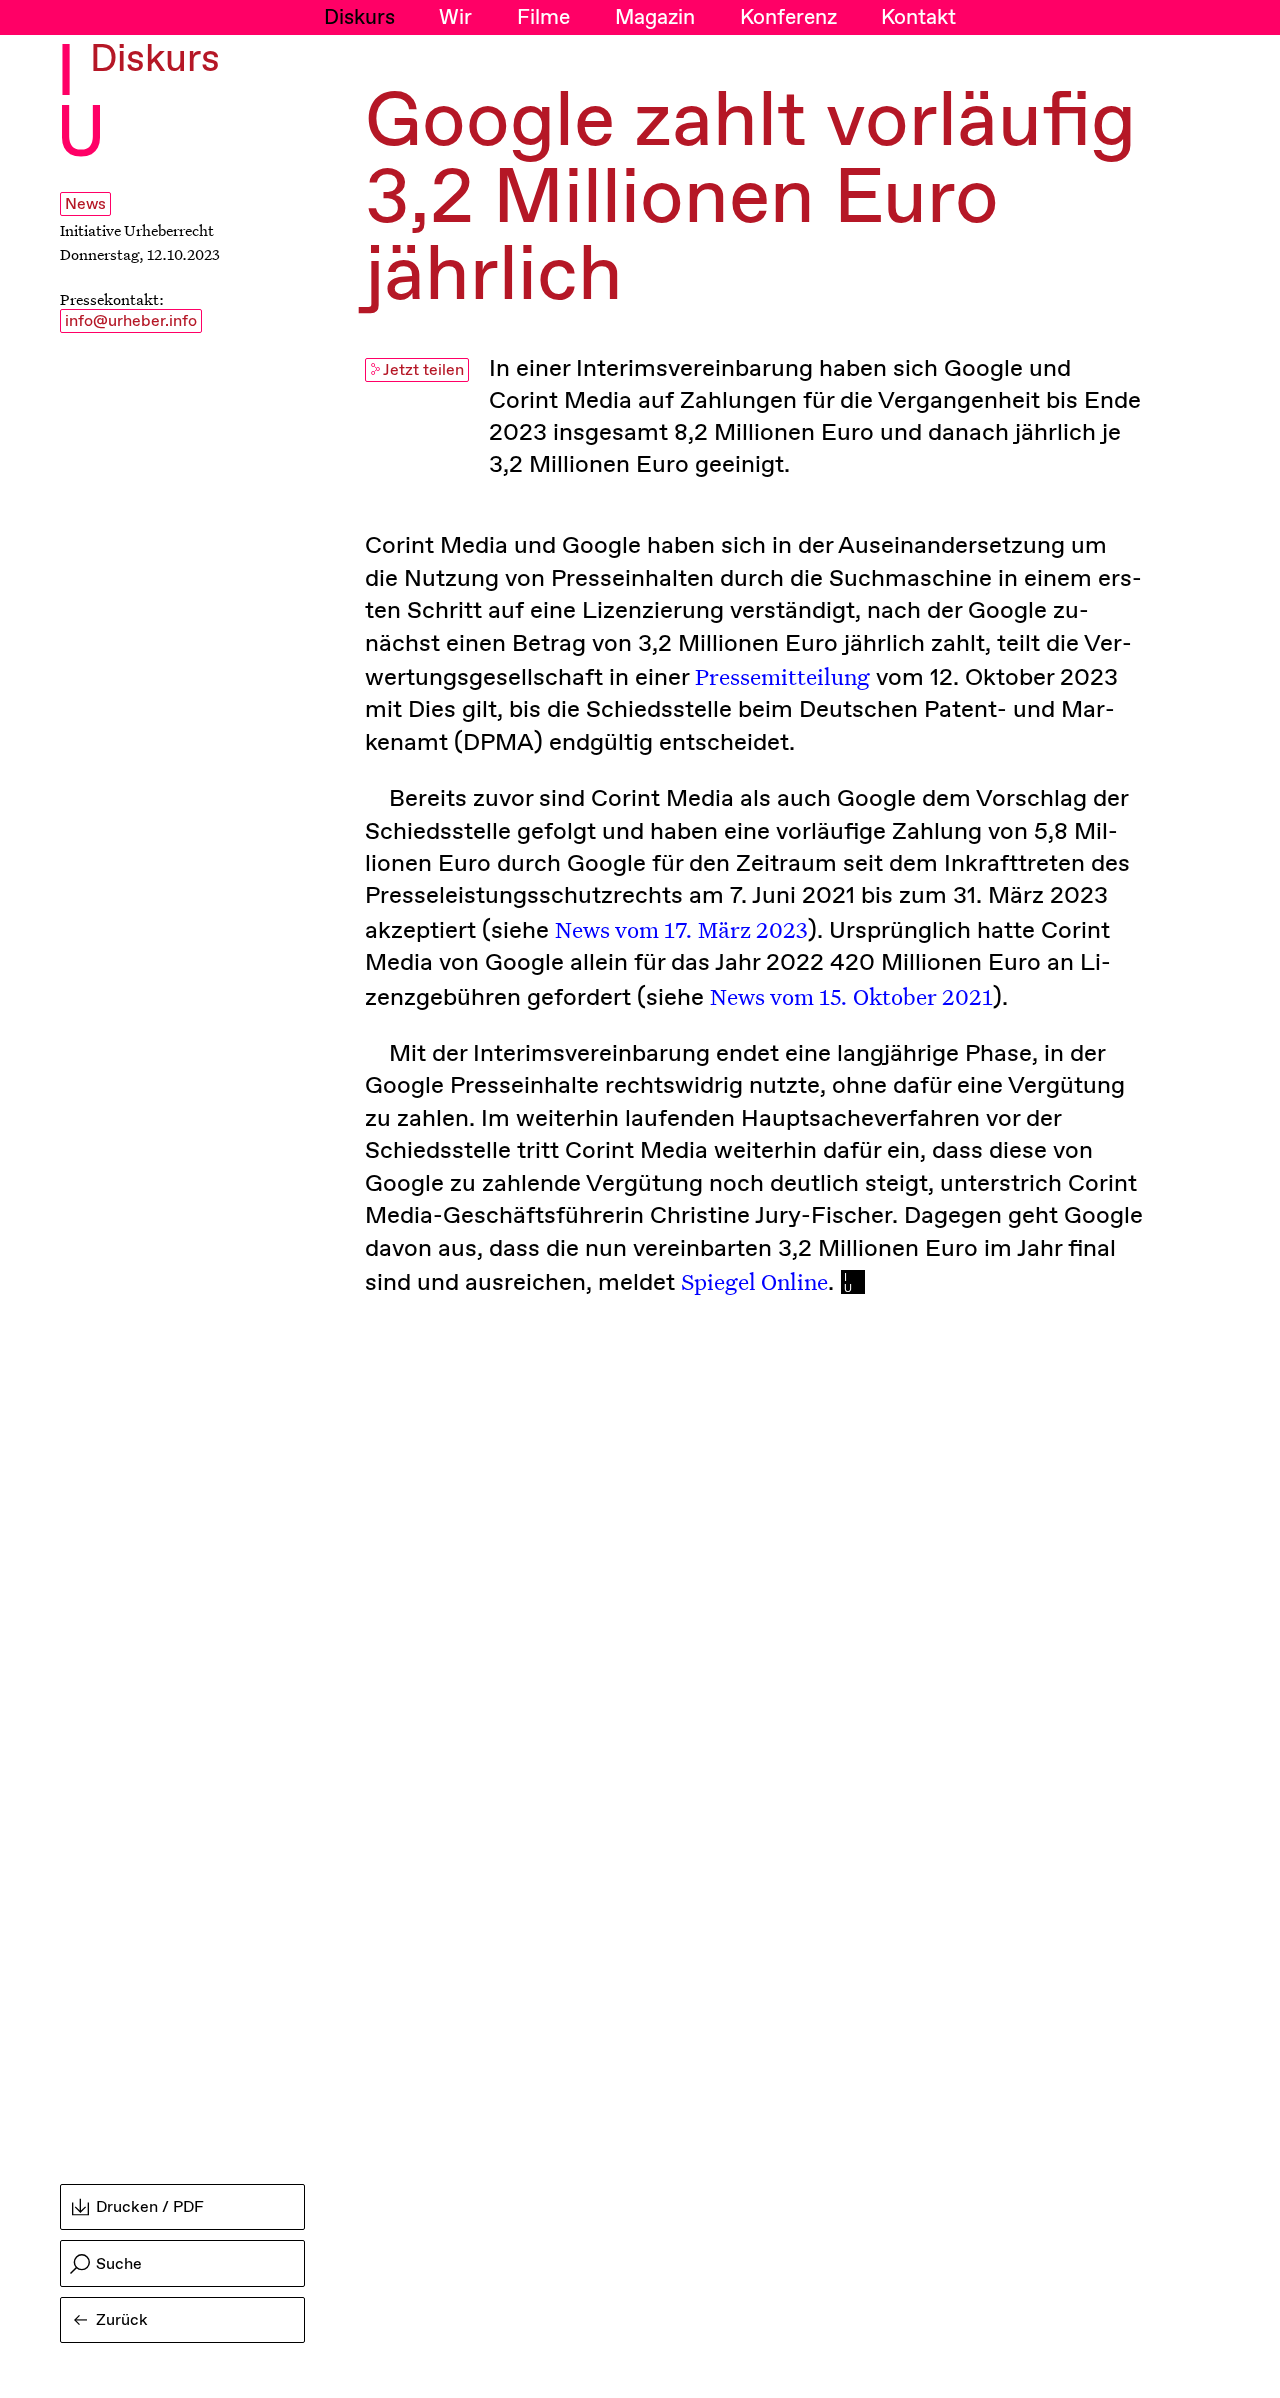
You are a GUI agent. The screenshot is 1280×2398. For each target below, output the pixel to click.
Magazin (655, 18)
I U (81, 105)
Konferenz (788, 18)
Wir (455, 18)
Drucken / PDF (150, 2207)
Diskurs (359, 18)
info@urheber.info (131, 321)
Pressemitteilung (782, 676)
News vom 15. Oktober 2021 (851, 996)
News (85, 204)
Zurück (122, 2320)
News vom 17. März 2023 (681, 929)
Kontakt (918, 18)
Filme (543, 18)
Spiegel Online (754, 1281)
